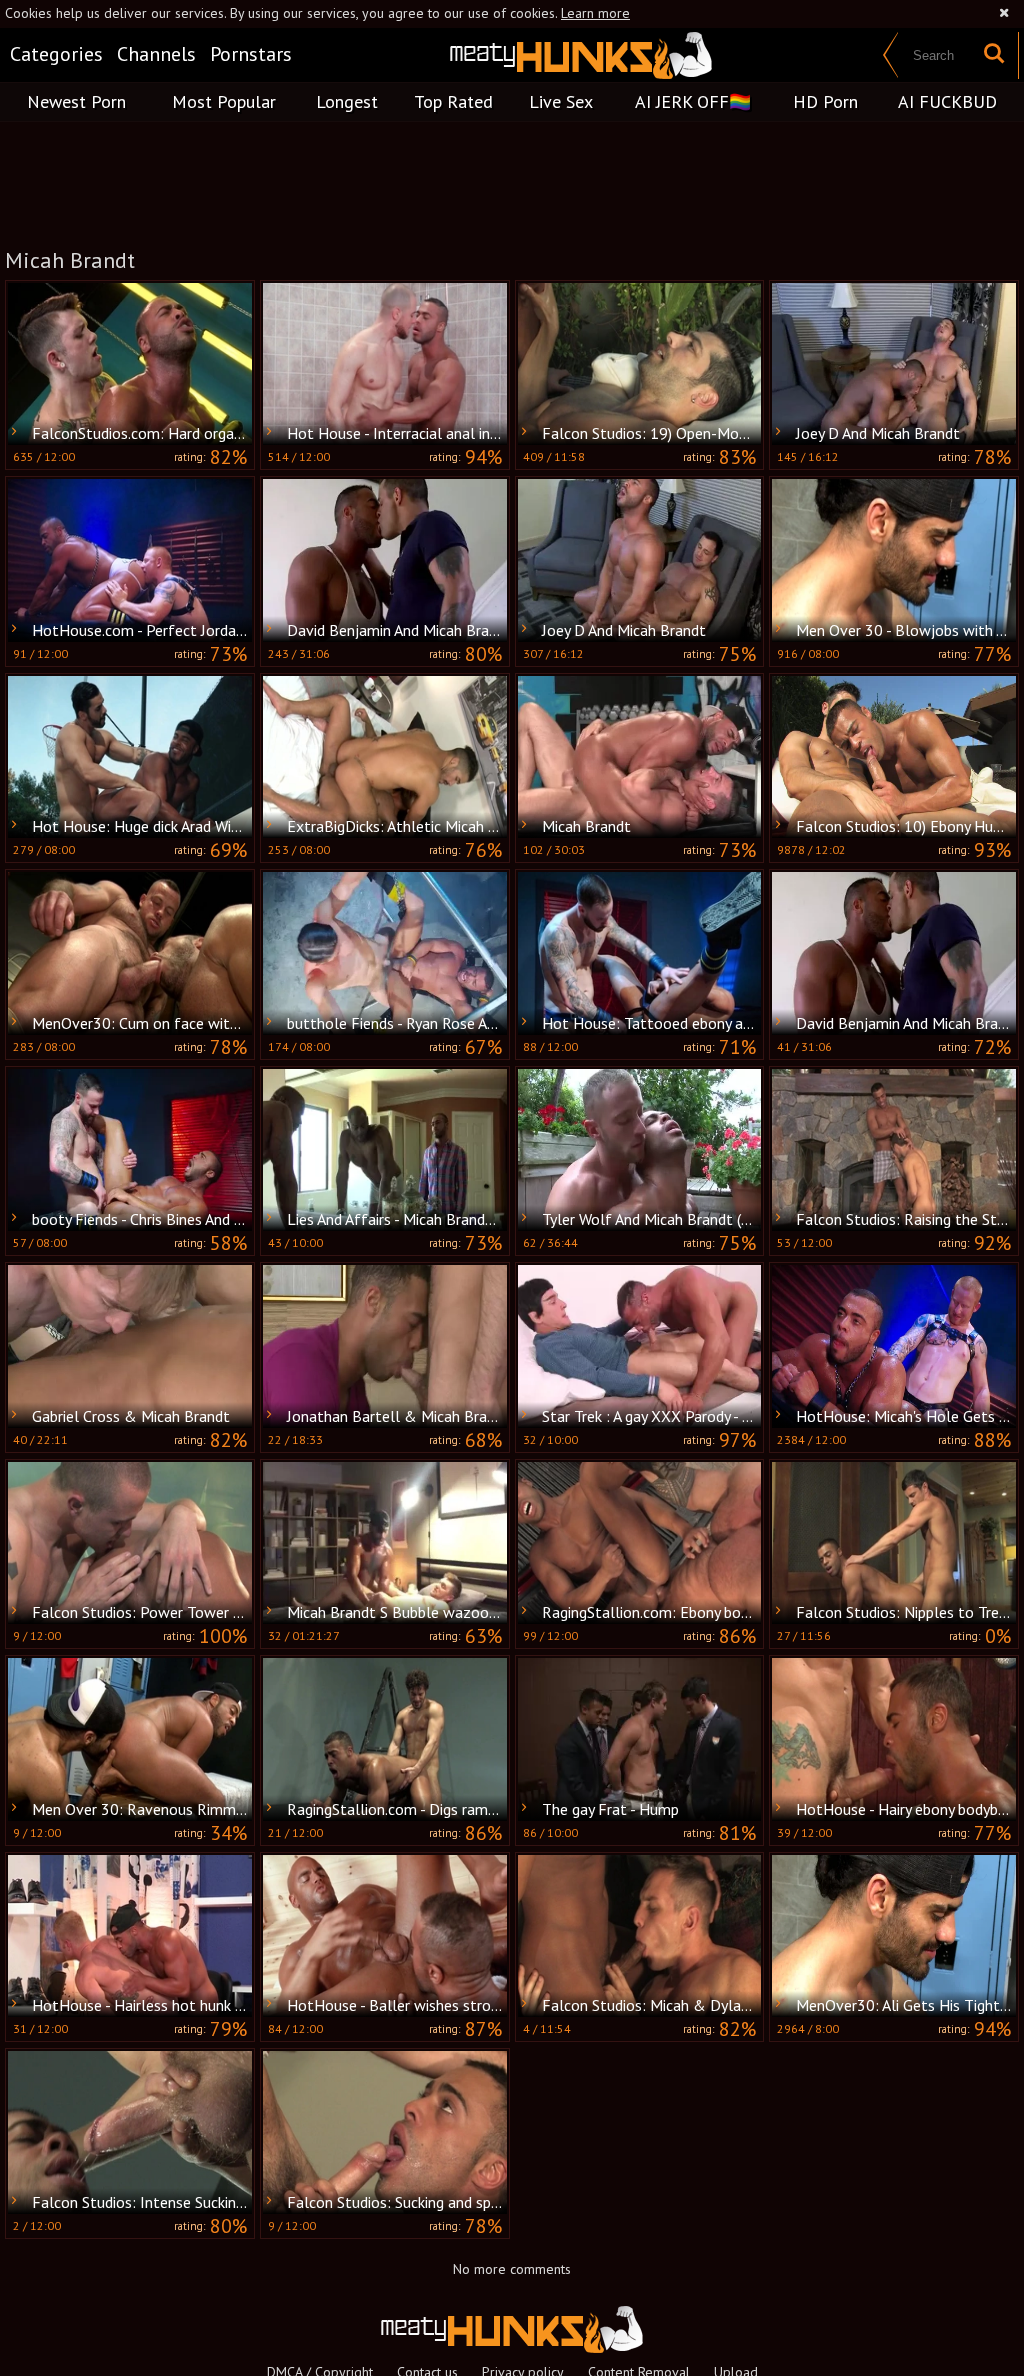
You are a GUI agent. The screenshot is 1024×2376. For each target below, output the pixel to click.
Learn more (595, 13)
